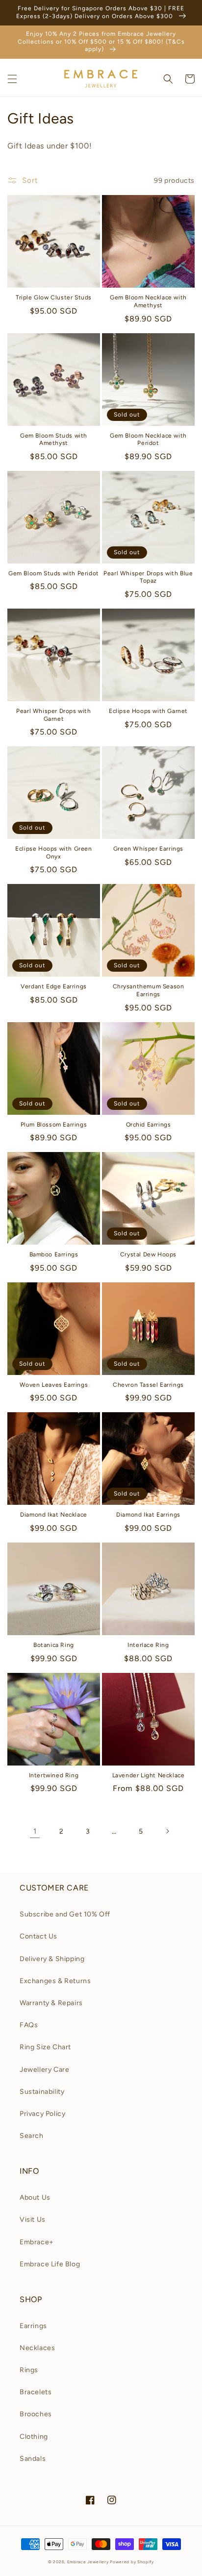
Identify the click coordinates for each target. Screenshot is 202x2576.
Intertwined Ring (54, 1775)
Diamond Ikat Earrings (148, 1515)
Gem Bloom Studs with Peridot (54, 573)
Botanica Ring (54, 1645)
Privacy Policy (42, 2114)
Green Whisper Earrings (148, 849)
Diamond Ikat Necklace (54, 1515)
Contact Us (38, 1936)
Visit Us (33, 2220)
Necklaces (37, 2348)
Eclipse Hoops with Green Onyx (53, 853)
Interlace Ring (148, 1645)
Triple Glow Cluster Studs (54, 297)
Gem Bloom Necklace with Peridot (148, 440)
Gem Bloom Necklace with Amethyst (148, 301)
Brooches (36, 2414)
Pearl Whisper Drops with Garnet (53, 715)
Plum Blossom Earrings (54, 1125)
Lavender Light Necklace (149, 1775)
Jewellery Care (44, 2070)
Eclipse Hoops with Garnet (148, 711)
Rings (29, 2370)
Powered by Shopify (132, 2562)
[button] (12, 79)
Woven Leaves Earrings (54, 1385)
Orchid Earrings (149, 1125)
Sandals (33, 2459)
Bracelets (36, 2392)
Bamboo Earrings (54, 1254)
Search (32, 2136)
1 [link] (35, 1831)
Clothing (34, 2437)
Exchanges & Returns (55, 1981)
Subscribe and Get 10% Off (65, 1914)
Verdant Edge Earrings (54, 986)
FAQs (29, 2025)
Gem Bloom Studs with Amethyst (54, 440)
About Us (35, 2197)
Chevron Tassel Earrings (148, 1385)
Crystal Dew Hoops (148, 1254)
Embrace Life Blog (50, 2264)
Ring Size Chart (45, 2047)
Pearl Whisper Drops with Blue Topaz (148, 577)
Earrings (33, 2326)
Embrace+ (37, 2242)
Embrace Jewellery (88, 2562)
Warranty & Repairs (51, 2003)
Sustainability (42, 2092)
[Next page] (167, 1831)
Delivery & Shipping (52, 1959)
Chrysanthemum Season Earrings (149, 990)
